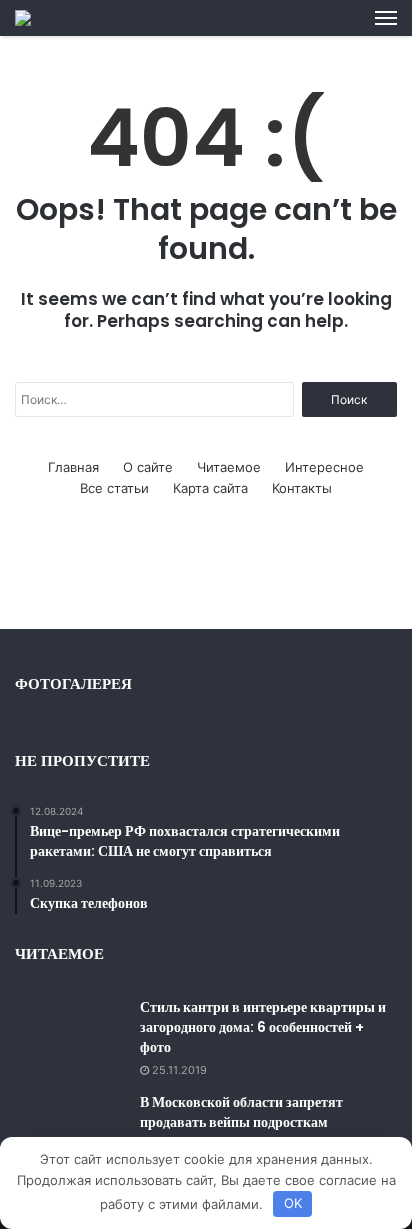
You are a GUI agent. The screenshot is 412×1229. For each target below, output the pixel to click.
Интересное (324, 467)
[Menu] (386, 18)
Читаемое (229, 467)
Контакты (302, 488)
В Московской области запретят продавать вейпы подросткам (241, 1112)
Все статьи (114, 488)
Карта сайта (210, 488)
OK (293, 1203)
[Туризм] (23, 18)
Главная (73, 467)
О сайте (148, 467)
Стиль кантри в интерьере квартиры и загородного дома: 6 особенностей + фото (263, 1026)
